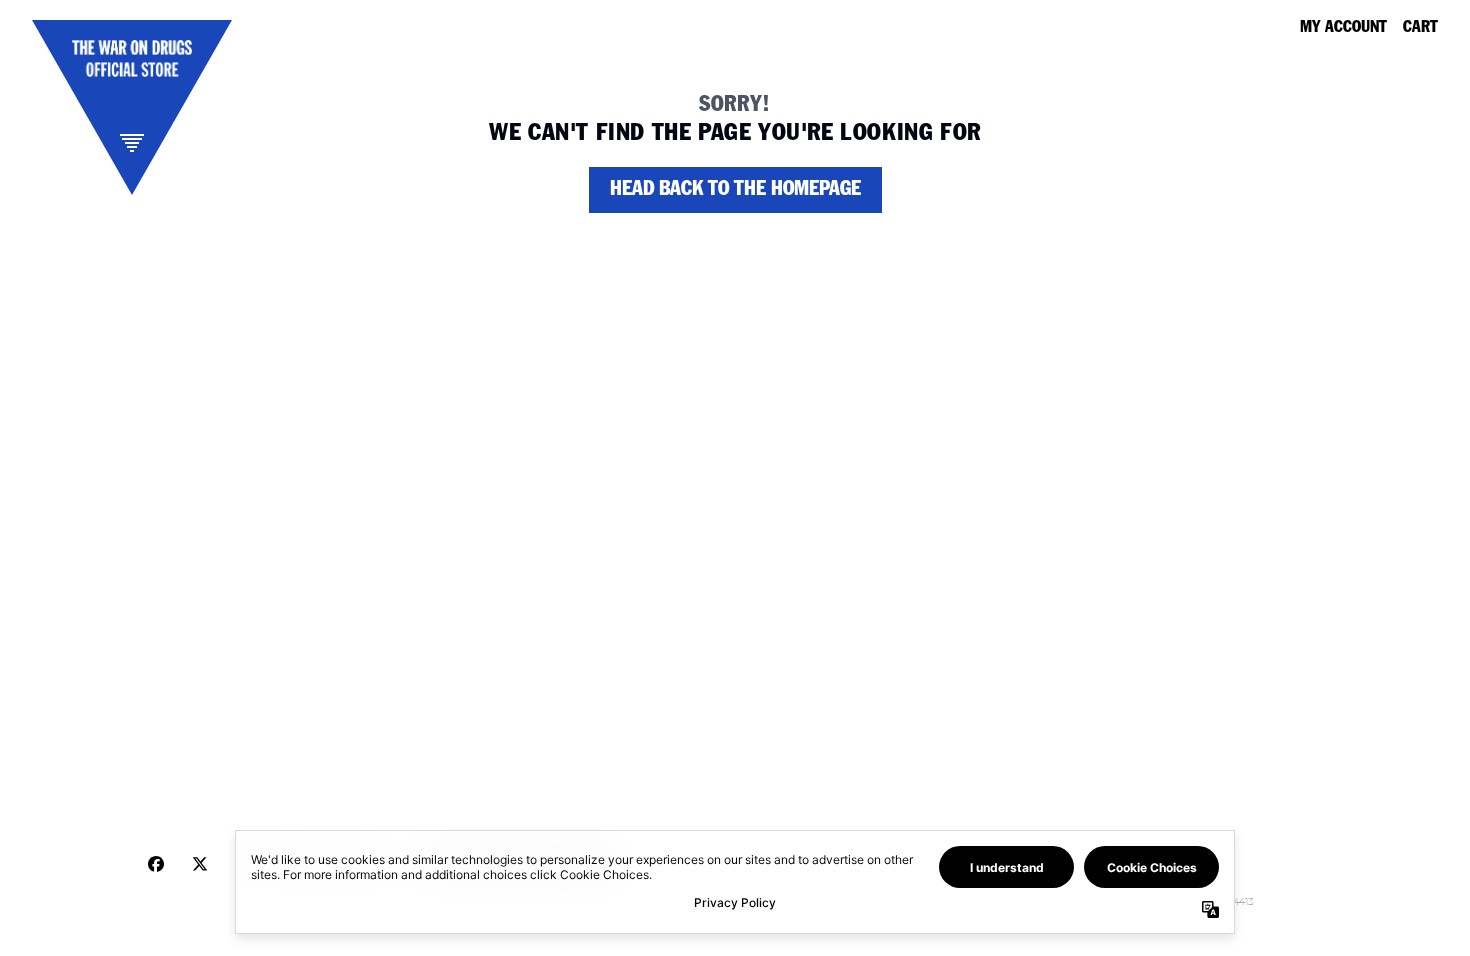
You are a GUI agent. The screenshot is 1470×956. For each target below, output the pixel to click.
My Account (1343, 27)
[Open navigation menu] (132, 144)
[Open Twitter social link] (200, 864)
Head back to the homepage (735, 189)
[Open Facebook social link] (156, 864)
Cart (1420, 27)
